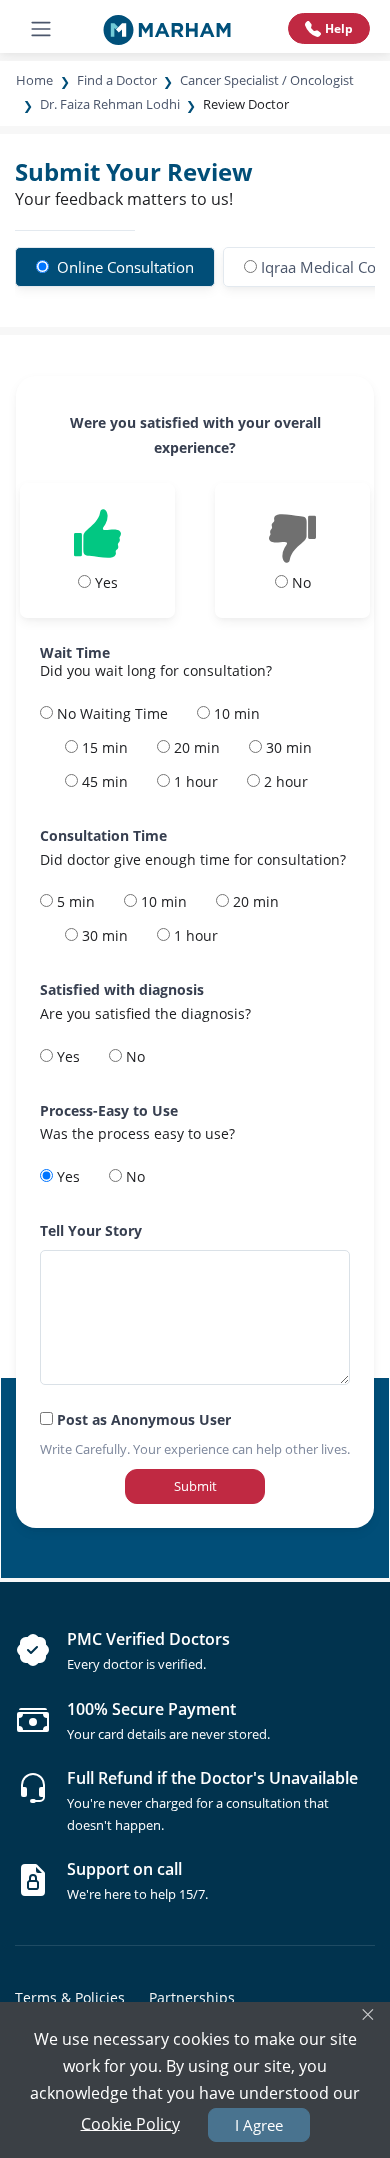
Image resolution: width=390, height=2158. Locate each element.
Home (34, 80)
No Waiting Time (110, 713)
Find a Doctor (117, 80)
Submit (195, 1486)
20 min (195, 747)
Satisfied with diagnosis (122, 989)
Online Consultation (123, 267)
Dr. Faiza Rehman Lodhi (110, 104)
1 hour (194, 781)
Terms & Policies (70, 1997)
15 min (103, 747)
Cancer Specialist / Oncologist (267, 80)
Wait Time (75, 652)
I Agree (259, 2125)
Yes (66, 1056)
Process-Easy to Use (109, 1110)
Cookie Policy (130, 2123)
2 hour (284, 781)
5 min (74, 901)
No (133, 1056)
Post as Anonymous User (142, 1419)
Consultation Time (103, 835)
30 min (287, 747)
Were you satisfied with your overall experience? (195, 435)
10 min (235, 713)
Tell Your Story (91, 1230)
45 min (103, 781)
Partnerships (192, 1997)
